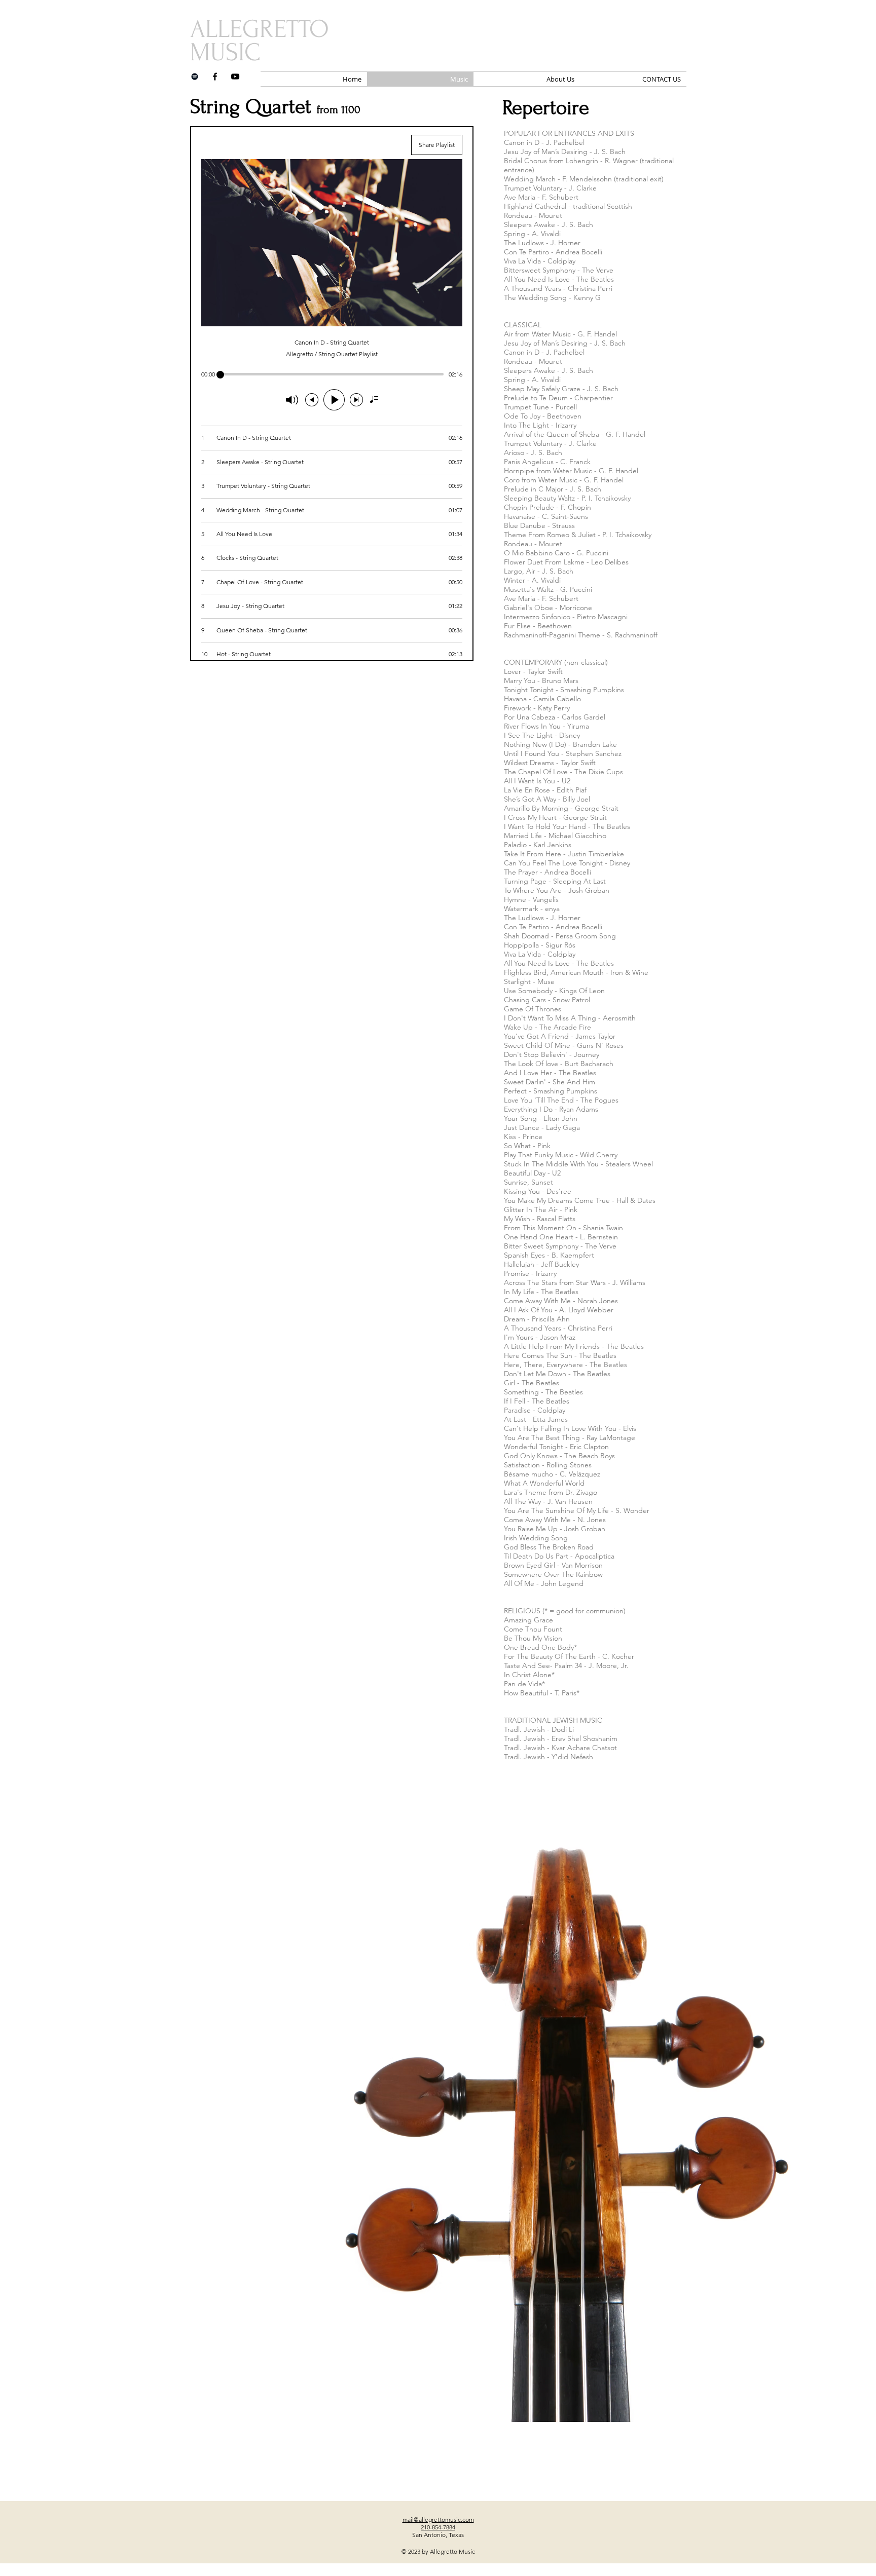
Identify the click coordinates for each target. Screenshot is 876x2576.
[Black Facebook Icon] (215, 77)
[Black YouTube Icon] (235, 77)
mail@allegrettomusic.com (438, 2520)
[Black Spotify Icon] (195, 77)
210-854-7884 (438, 2527)
